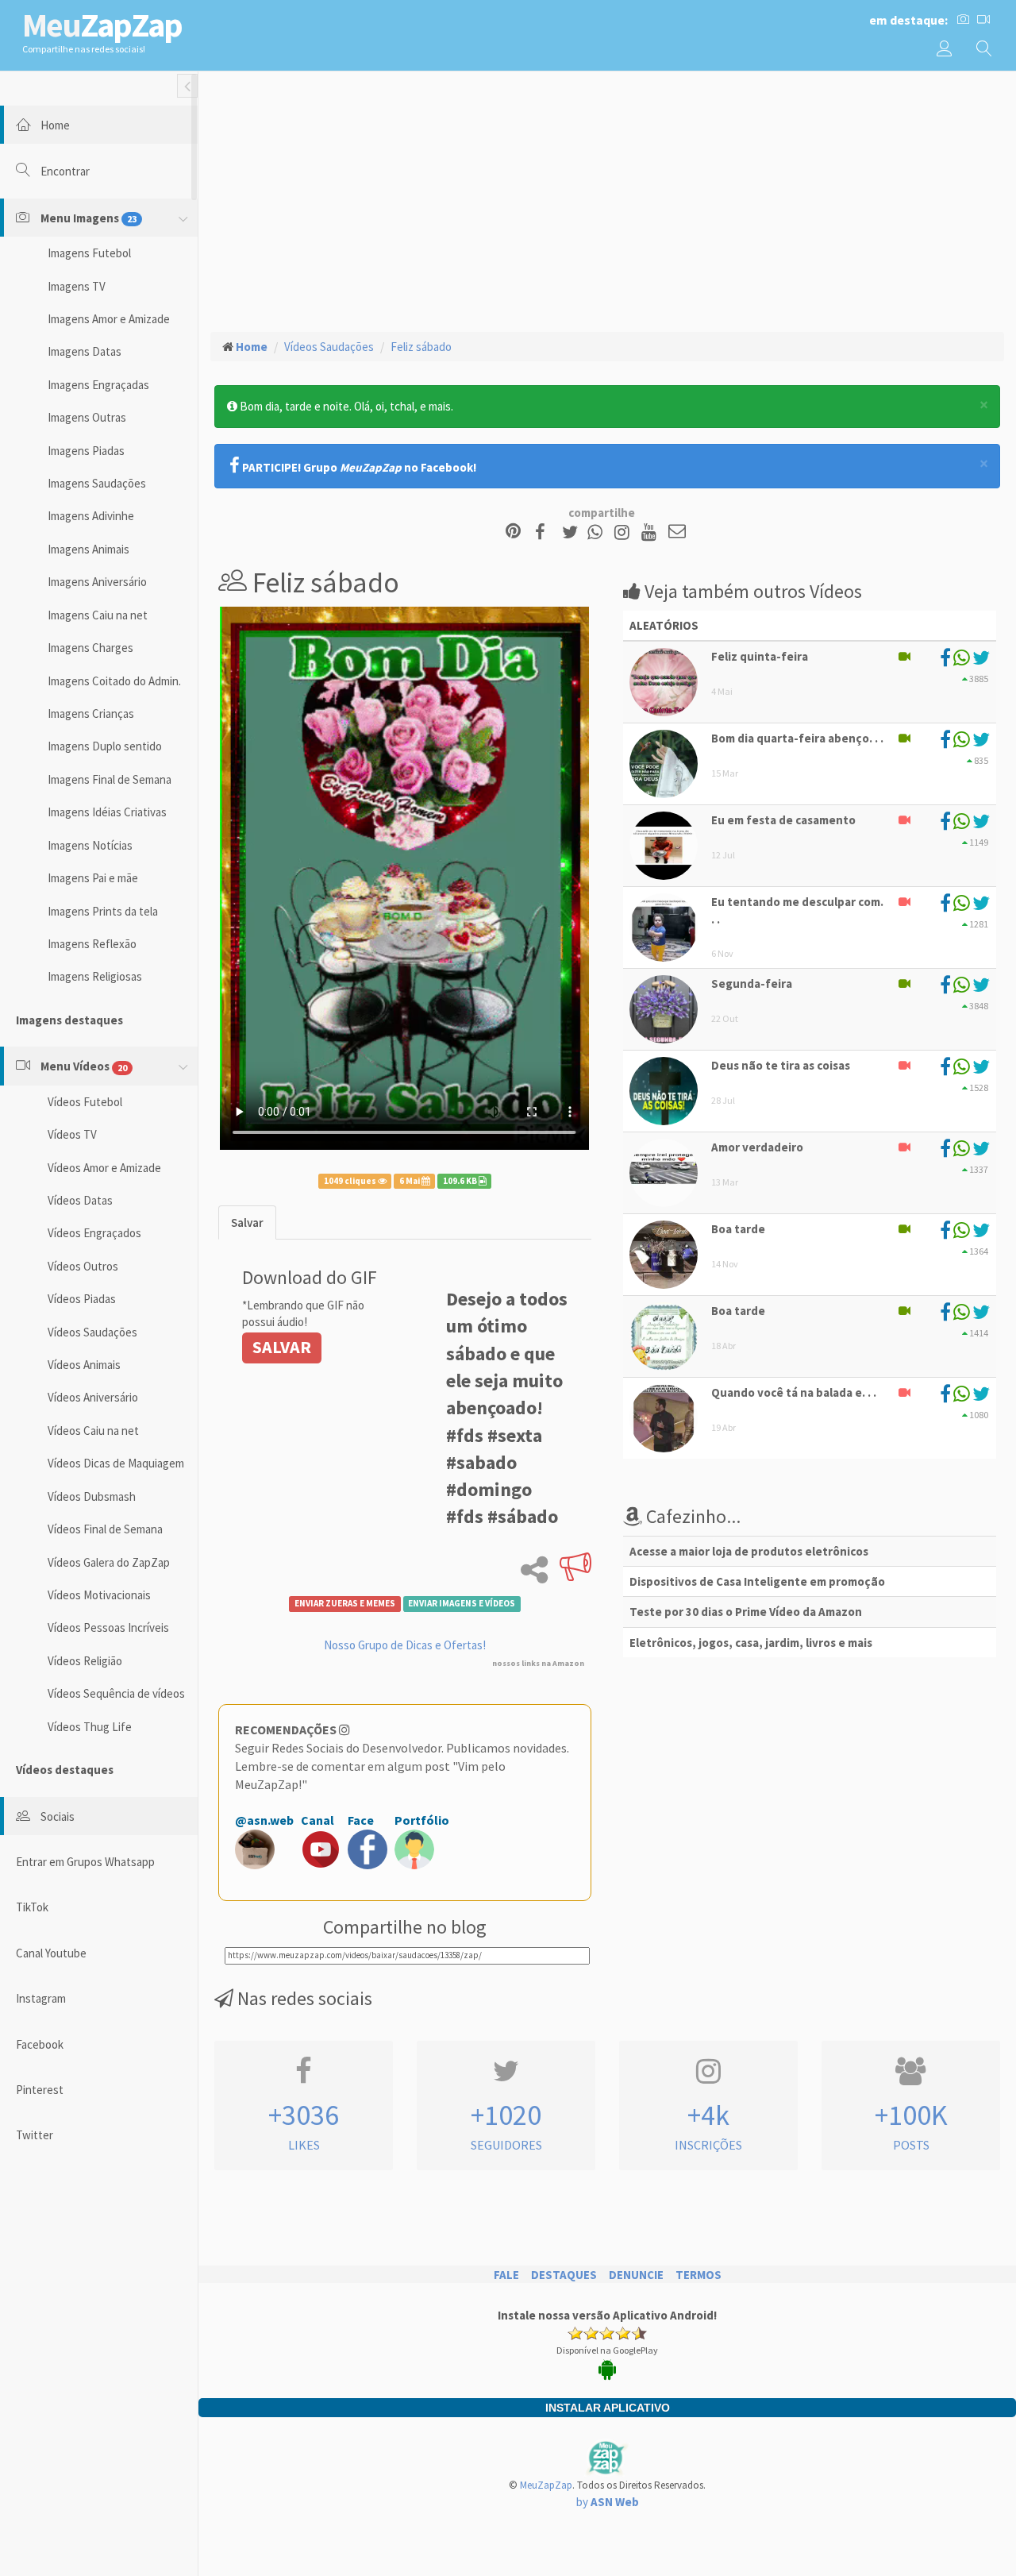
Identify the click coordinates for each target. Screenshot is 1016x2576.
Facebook (40, 2044)
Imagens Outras (87, 417)
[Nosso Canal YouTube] (651, 532)
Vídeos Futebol (85, 1102)
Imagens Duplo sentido (105, 746)
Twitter (35, 2135)
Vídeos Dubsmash (92, 1496)
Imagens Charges (90, 648)
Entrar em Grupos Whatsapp (85, 1862)
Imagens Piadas (86, 451)
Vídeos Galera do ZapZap (109, 1562)
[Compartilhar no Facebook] (545, 532)
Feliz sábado (421, 347)
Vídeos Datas (80, 1200)
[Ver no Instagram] (624, 532)
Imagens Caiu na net (98, 615)
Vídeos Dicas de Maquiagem (116, 1463)
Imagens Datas (85, 351)
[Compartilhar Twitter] (573, 532)
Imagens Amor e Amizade (109, 319)
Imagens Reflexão (92, 944)
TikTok (32, 1907)
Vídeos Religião (85, 1661)
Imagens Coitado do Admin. (114, 681)
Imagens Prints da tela (103, 911)
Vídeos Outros (83, 1266)
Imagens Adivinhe (91, 516)
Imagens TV (77, 286)
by (608, 2502)
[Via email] (677, 532)
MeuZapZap (546, 2485)
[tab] (247, 1222)
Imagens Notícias (90, 845)
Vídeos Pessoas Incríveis (108, 1627)
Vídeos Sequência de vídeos (116, 1693)
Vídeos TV (72, 1134)
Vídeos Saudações (92, 1332)
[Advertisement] (607, 199)
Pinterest (40, 2090)
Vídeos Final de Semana (105, 1529)
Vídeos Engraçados (94, 1233)
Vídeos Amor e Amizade (104, 1168)
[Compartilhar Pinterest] (513, 532)
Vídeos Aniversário (93, 1397)
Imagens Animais (89, 549)
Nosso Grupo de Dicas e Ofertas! (405, 1645)
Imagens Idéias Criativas (107, 812)
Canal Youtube (51, 1953)
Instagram (41, 1998)
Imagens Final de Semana (110, 779)
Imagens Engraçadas (98, 385)
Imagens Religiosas (95, 976)
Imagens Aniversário (97, 582)
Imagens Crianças (91, 713)
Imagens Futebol (89, 253)
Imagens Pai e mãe (93, 878)
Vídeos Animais (84, 1365)
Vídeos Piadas (82, 1299)
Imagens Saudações (97, 483)
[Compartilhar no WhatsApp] (598, 532)
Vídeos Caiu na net (93, 1431)
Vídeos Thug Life (90, 1727)
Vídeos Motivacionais (99, 1595)
